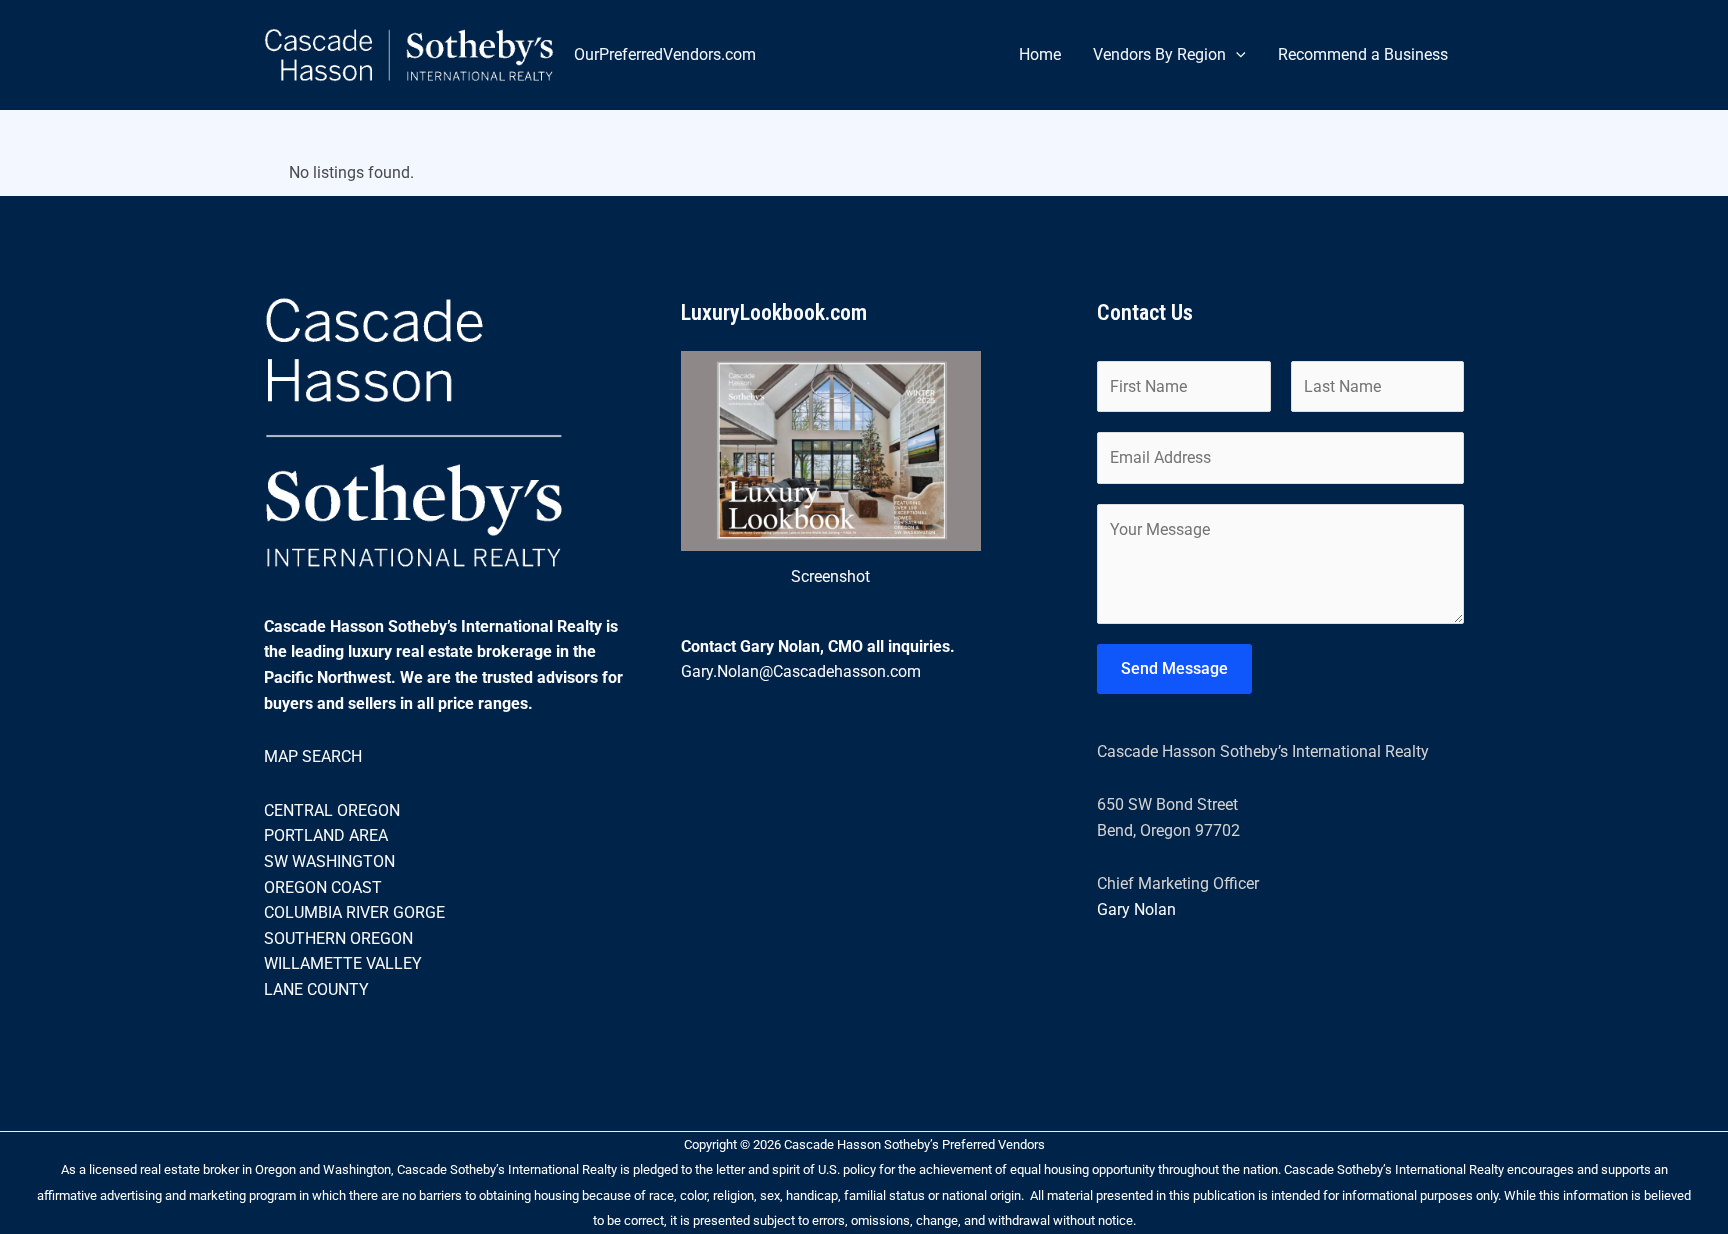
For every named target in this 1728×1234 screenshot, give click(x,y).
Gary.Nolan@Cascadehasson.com (801, 671)
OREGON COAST (323, 887)
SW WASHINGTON (329, 861)
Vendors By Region (1159, 54)
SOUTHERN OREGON (338, 938)
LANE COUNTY (316, 989)
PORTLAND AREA (326, 835)
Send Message (1174, 668)
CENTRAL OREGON (332, 810)
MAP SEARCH (313, 756)
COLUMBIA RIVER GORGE (354, 912)
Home (1040, 54)
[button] (1236, 55)
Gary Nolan (1136, 909)
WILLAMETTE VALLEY (343, 963)
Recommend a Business (1363, 54)
